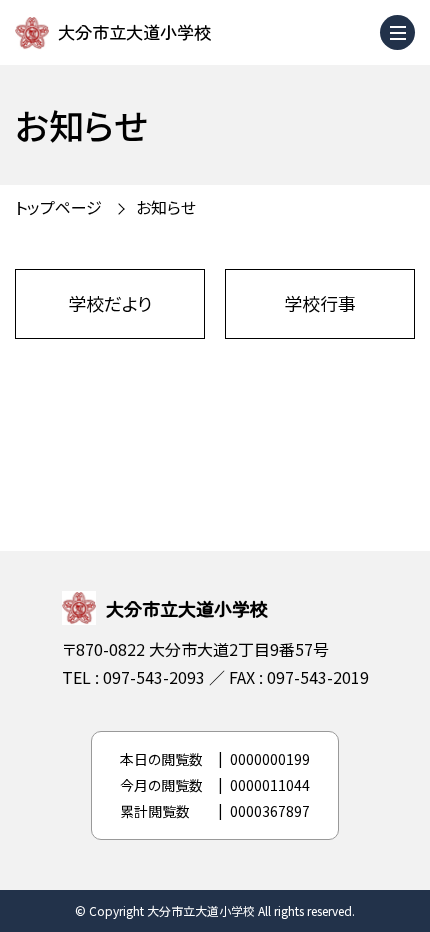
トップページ (58, 207)
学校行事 (320, 303)
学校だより (110, 303)
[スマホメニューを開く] (397, 32)
